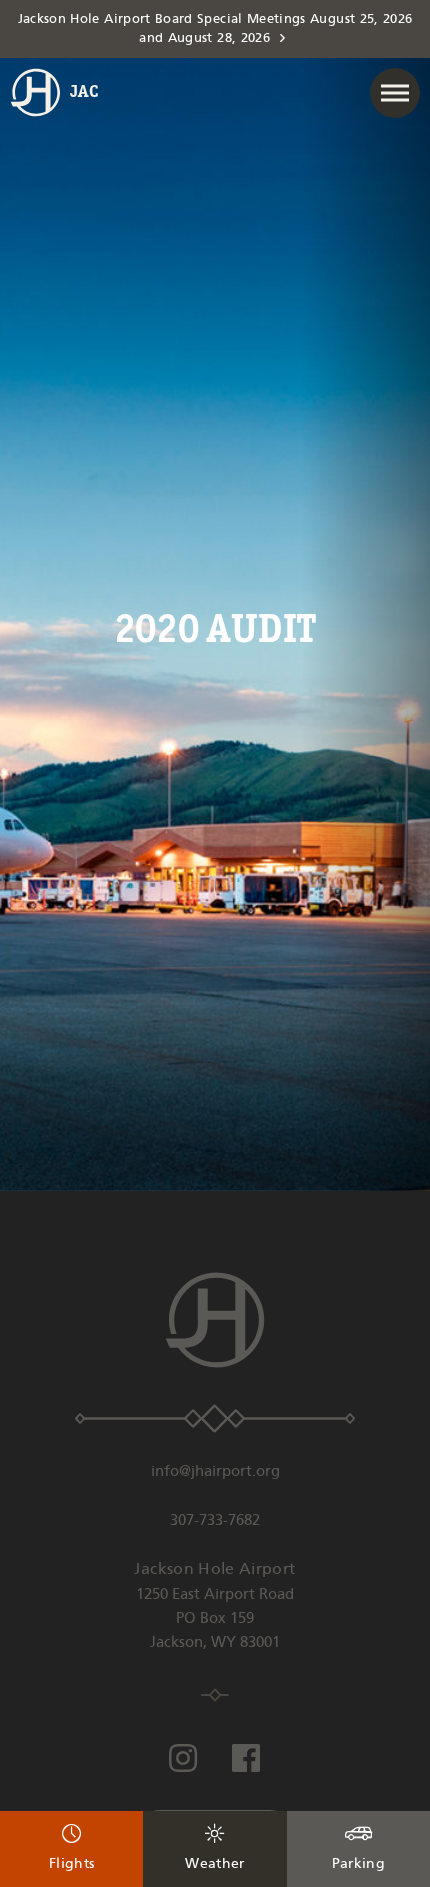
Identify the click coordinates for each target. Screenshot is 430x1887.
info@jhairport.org (215, 1472)
